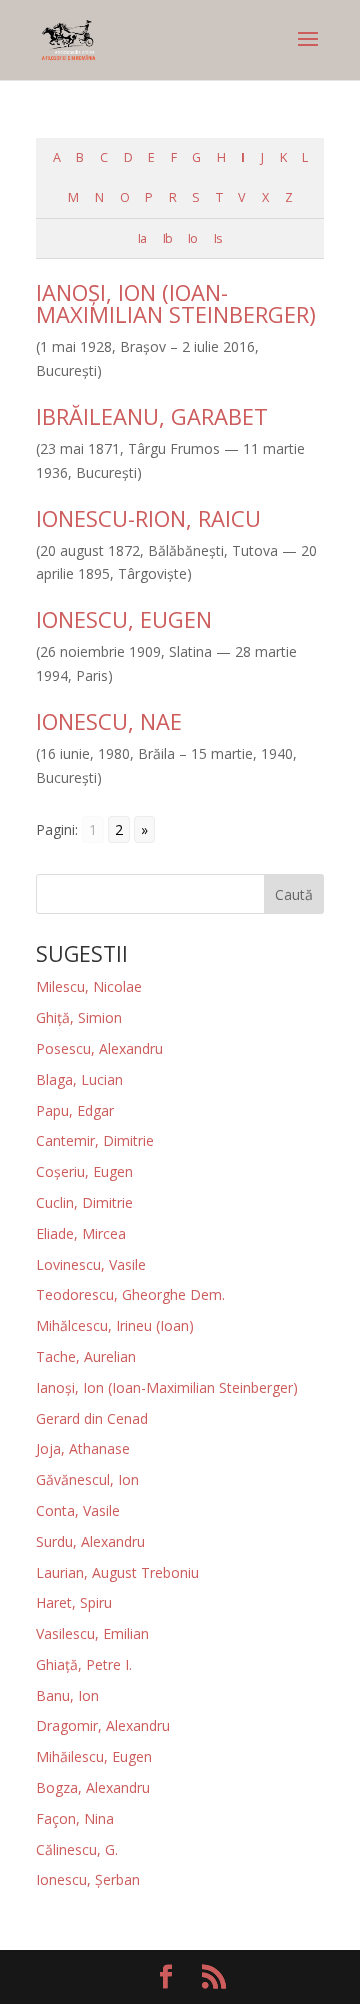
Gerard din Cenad (92, 1418)
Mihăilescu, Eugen (94, 1756)
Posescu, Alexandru (99, 1048)
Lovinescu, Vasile (91, 1264)
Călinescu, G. (77, 1849)
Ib (167, 238)
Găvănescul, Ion (87, 1479)
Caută (294, 894)
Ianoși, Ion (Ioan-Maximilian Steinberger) (176, 303)
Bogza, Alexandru (93, 1787)
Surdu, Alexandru (90, 1541)
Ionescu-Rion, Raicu (148, 518)
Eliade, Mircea (81, 1233)
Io (192, 238)
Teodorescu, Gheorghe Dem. (130, 1294)
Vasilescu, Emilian (92, 1633)
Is (218, 238)
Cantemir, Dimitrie (95, 1140)
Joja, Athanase (83, 1448)
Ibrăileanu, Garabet (152, 416)
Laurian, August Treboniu (117, 1572)
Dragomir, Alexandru (103, 1725)
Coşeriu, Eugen (84, 1171)
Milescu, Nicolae (89, 986)
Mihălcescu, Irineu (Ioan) (115, 1325)
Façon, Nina (75, 1818)
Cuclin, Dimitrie (84, 1202)
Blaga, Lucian (79, 1079)
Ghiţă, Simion (79, 1017)
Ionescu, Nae (109, 721)
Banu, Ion (67, 1695)
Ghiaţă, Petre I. (84, 1664)
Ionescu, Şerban (88, 1879)
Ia (142, 238)
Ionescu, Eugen (124, 619)
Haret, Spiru (74, 1602)
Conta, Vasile (78, 1510)
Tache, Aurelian (86, 1356)
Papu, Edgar (75, 1110)
